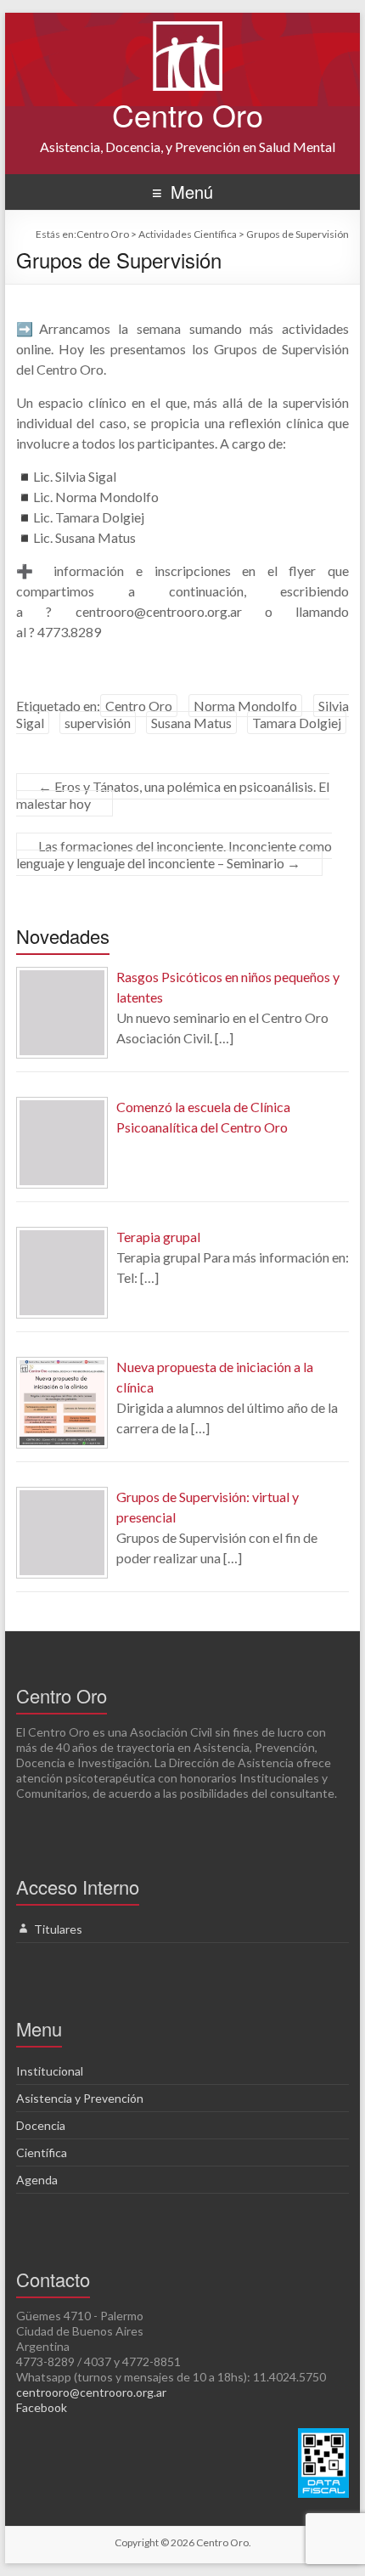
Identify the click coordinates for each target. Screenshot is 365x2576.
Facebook (42, 2407)
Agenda (37, 2180)
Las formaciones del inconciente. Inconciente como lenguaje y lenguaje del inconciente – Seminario (174, 854)
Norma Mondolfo (245, 706)
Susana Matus (191, 723)
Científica (42, 2152)
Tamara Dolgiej (297, 723)
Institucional (50, 2071)
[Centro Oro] (188, 29)
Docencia (41, 2125)
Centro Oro (188, 114)
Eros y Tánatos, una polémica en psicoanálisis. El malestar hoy (173, 795)
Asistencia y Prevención (80, 2098)
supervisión (98, 723)
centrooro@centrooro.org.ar (91, 2392)
